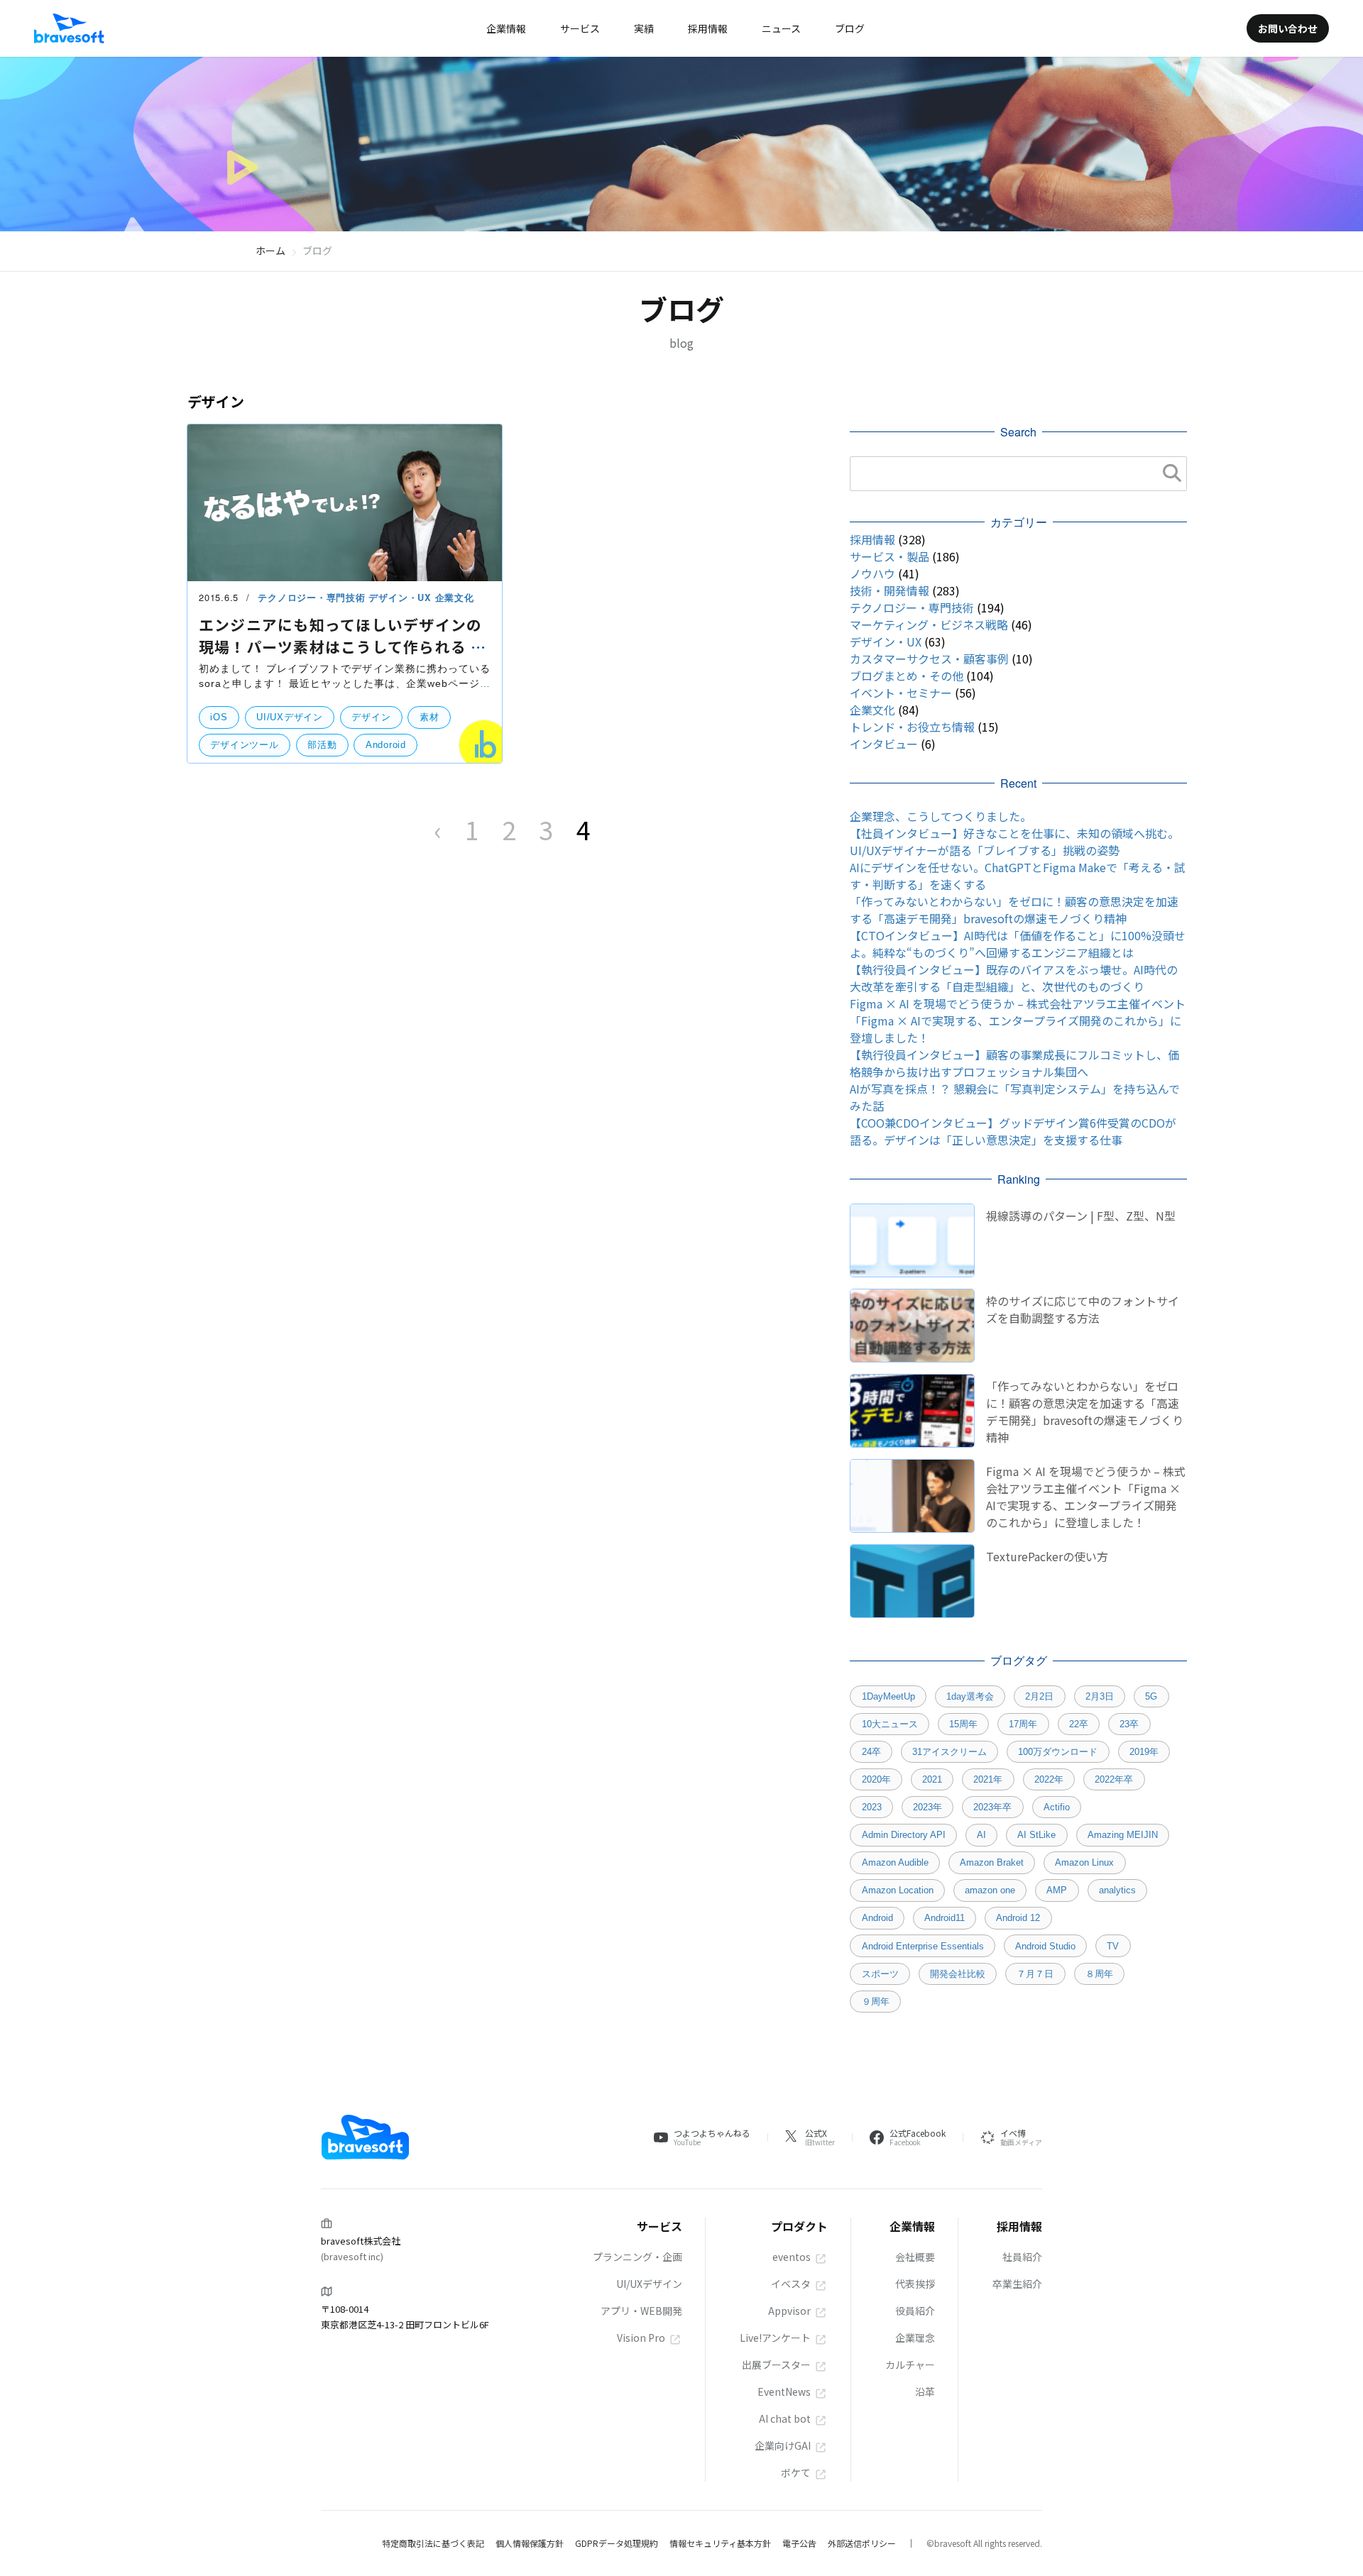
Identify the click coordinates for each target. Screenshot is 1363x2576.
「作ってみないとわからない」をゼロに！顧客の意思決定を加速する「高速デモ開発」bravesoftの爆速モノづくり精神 (1014, 910)
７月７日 (1035, 1974)
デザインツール (244, 745)
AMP (1057, 1890)
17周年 (1023, 1724)
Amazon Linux (1084, 1862)
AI (981, 1835)
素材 (429, 717)
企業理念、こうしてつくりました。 (941, 816)
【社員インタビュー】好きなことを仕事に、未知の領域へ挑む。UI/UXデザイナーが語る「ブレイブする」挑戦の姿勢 (1014, 842)
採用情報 (872, 539)
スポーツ (880, 1974)
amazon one (990, 1890)
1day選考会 (970, 1696)
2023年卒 (992, 1807)
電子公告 (799, 2543)
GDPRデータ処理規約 (617, 2543)
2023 (872, 1807)
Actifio (1057, 1807)
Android (877, 1918)
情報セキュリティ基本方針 (720, 2543)
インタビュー (884, 744)
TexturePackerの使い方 (1047, 1556)
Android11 (945, 1918)
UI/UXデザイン (290, 717)
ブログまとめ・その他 (907, 676)
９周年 (876, 2002)
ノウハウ (872, 573)
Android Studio (1045, 1946)
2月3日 (1100, 1696)
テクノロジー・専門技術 (313, 598)
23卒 (1129, 1724)
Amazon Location (898, 1890)
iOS (219, 717)
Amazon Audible (895, 1862)
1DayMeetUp (888, 1696)
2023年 (927, 1807)
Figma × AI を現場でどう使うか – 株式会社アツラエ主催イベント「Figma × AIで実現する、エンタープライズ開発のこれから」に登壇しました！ (1018, 1020)
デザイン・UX (401, 598)
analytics (1117, 1890)
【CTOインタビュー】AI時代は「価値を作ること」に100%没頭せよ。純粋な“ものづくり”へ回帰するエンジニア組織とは (1018, 944)
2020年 (876, 1779)
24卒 (871, 1752)
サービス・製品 (889, 556)
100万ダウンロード (1058, 1752)
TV (1113, 1946)
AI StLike (1036, 1835)
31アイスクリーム (949, 1752)
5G (1151, 1696)
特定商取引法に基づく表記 (433, 2543)
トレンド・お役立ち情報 (912, 727)
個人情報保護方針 (530, 2543)
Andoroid (386, 745)
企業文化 (455, 598)
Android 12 (1018, 1918)
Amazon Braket (992, 1862)
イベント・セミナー (901, 693)
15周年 (963, 1724)
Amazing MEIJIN (1123, 1835)
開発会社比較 (958, 1974)
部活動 (322, 745)
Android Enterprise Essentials (923, 1946)
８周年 (1099, 1974)
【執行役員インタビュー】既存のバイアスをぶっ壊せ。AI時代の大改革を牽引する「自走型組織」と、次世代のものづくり (1014, 978)
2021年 (988, 1779)
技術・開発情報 (889, 590)
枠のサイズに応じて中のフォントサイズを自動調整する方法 (1083, 1309)
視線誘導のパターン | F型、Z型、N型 (1081, 1216)
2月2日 (1039, 1696)
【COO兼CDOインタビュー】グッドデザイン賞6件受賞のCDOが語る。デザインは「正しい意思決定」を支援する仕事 (1013, 1131)
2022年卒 (1114, 1779)
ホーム (270, 251)
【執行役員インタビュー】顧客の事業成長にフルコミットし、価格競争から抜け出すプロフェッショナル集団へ (1014, 1063)
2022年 (1049, 1779)
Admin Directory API (904, 1835)
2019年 (1144, 1752)
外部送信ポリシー (862, 2543)
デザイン (371, 717)
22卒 (1079, 1724)
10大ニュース (890, 1724)
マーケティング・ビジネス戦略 (929, 624)
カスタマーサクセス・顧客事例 (929, 659)
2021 (932, 1779)
